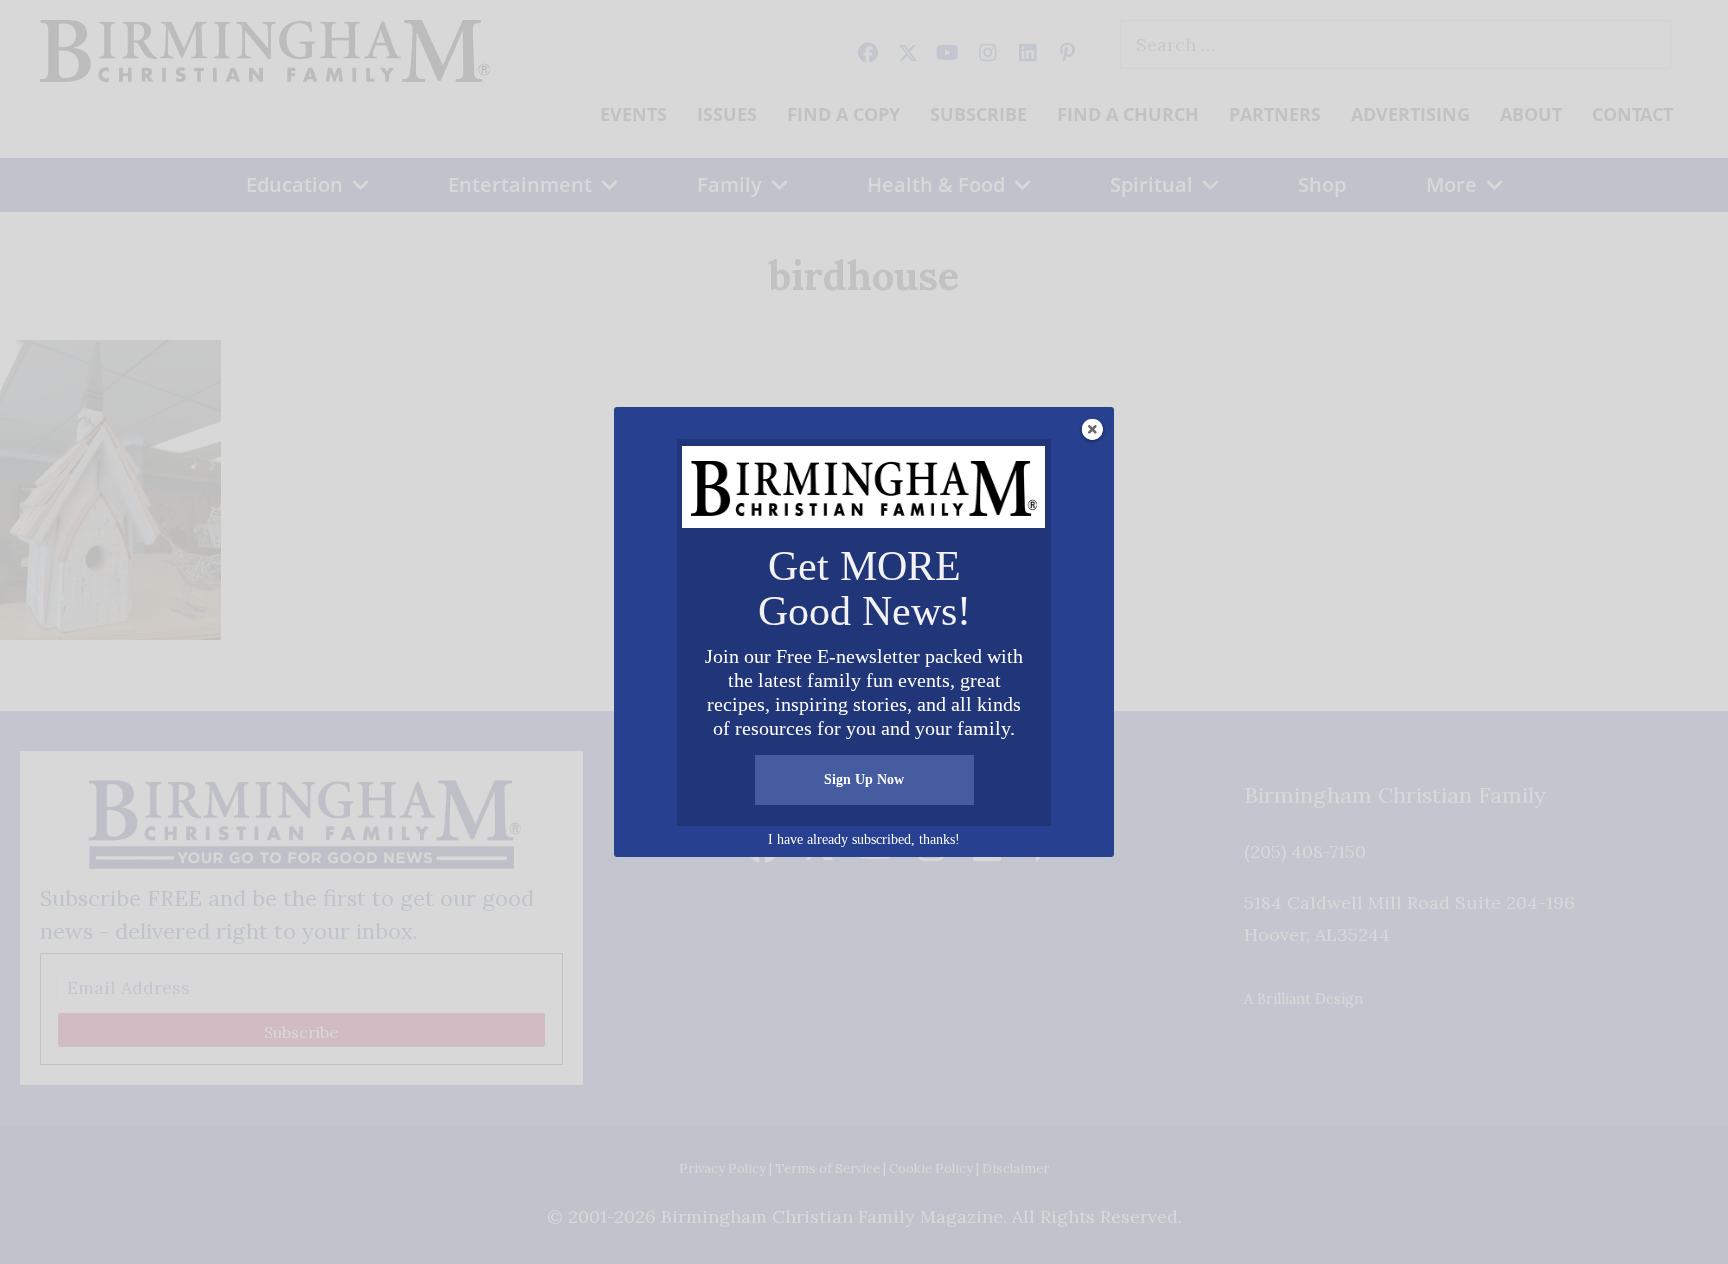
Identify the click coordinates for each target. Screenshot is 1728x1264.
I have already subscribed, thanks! (864, 839)
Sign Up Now (864, 779)
